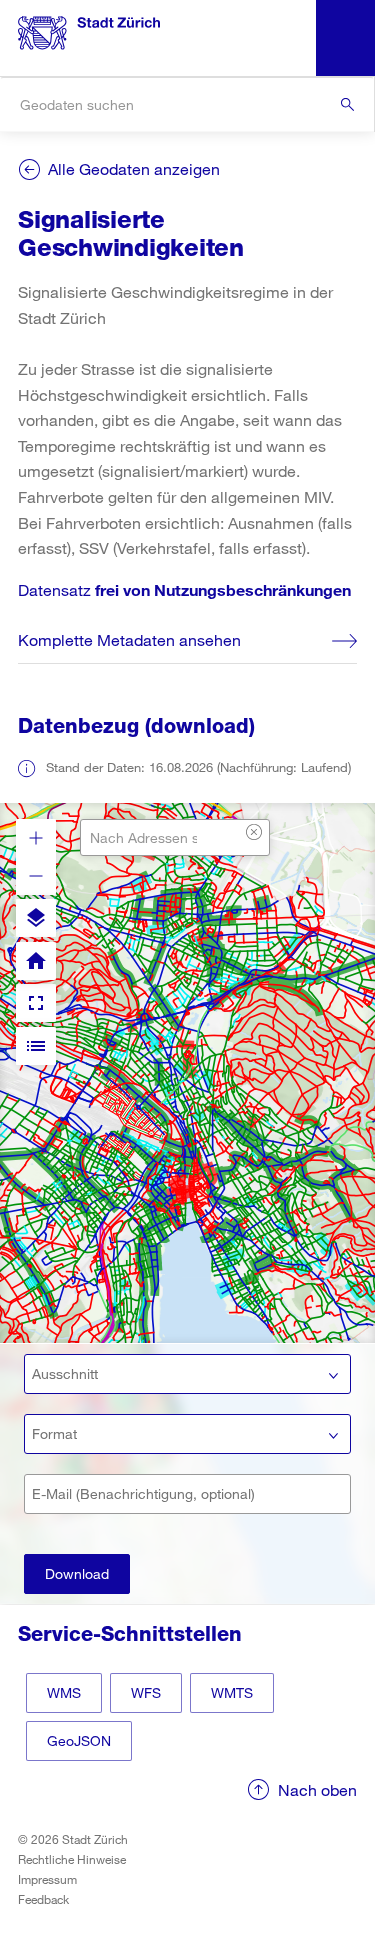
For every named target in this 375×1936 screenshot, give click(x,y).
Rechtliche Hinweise (72, 1859)
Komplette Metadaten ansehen (129, 639)
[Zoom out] (36, 876)
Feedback (43, 1899)
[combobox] (187, 104)
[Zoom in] (36, 838)
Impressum (47, 1879)
